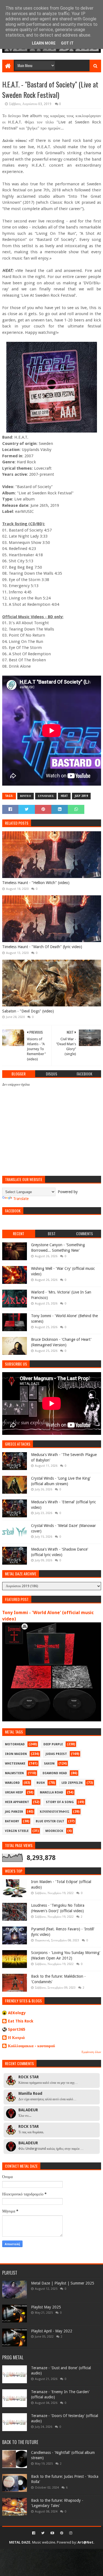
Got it (67, 43)
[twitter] (43, 2533)
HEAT (64, 796)
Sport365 (17, 2029)
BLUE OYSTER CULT (50, 1821)
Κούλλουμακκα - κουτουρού (31, 2046)
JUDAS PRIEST (56, 1754)
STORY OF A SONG (60, 1802)
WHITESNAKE (15, 1764)
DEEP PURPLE (53, 1744)
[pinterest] (62, 2533)
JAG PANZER (14, 1812)
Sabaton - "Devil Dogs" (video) (28, 1011)
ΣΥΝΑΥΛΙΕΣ (46, 796)
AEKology (17, 2013)
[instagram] (70, 2533)
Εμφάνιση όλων (91, 2052)
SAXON (49, 1764)
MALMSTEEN (14, 1773)
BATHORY (12, 1821)
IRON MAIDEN (16, 1754)
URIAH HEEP (14, 1792)
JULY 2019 (81, 796)
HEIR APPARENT (17, 1802)
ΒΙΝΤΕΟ (26, 796)
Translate (21, 1199)
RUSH (41, 1783)
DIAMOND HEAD (55, 1773)
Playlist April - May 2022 (52, 2331)
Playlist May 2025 (46, 2307)
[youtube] (52, 2533)
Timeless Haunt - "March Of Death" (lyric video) (42, 947)
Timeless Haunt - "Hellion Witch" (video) (36, 883)
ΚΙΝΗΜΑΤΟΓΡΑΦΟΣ (55, 1812)
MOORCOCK (54, 1831)
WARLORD (12, 1783)
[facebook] (34, 2533)
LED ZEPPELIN (72, 1783)
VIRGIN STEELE (17, 1831)
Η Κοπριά (16, 2038)
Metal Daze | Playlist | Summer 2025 (63, 2283)
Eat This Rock (21, 2021)
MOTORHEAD (15, 1744)
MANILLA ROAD (51, 1792)
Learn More (44, 43)
